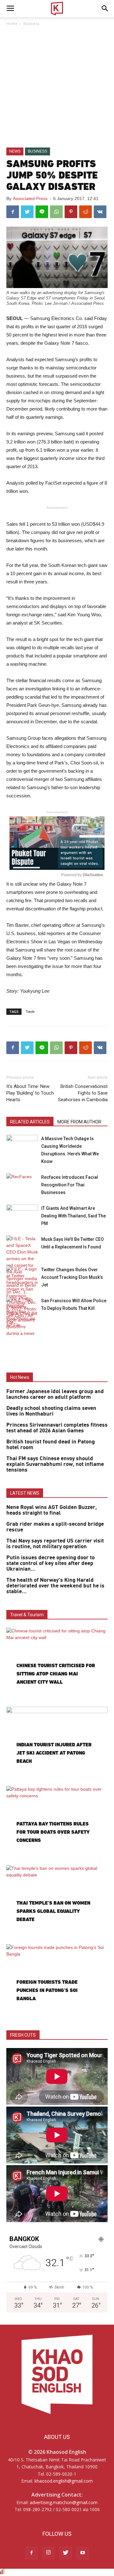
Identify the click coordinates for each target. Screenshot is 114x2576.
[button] (105, 9)
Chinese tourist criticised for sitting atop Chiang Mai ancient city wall (56, 1674)
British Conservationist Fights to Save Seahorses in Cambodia (83, 1093)
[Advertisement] (57, 87)
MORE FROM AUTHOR (79, 1122)
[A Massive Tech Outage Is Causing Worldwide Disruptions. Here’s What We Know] (22, 1146)
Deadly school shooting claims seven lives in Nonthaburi (51, 1411)
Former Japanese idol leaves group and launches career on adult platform (55, 1394)
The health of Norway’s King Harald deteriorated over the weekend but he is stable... (55, 1586)
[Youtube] (83, 2553)
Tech (30, 1012)
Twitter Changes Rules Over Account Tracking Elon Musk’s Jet (72, 1277)
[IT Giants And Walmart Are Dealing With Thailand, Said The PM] (22, 1215)
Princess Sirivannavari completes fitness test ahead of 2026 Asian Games (57, 1428)
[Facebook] (31, 2553)
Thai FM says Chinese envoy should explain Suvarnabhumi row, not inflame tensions (55, 1464)
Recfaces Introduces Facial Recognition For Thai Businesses (70, 1185)
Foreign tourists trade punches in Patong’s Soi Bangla (47, 1990)
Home (12, 24)
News (15, 151)
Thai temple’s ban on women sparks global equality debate (53, 1911)
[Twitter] (66, 2553)
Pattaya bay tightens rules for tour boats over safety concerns (53, 1832)
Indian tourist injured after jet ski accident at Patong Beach (54, 1753)
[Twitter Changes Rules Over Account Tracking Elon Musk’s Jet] (22, 1296)
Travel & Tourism (27, 1615)
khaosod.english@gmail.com (64, 2481)
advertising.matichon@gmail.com (64, 2502)
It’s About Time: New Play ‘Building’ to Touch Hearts (30, 1093)
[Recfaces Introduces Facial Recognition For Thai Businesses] (22, 1184)
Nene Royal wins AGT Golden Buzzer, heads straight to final (52, 1510)
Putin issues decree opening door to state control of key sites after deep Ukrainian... (51, 1563)
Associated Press (30, 198)
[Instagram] (48, 2553)
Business (31, 24)
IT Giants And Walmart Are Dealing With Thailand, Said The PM (73, 1216)
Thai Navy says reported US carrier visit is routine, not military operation (55, 1544)
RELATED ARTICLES (30, 1122)
